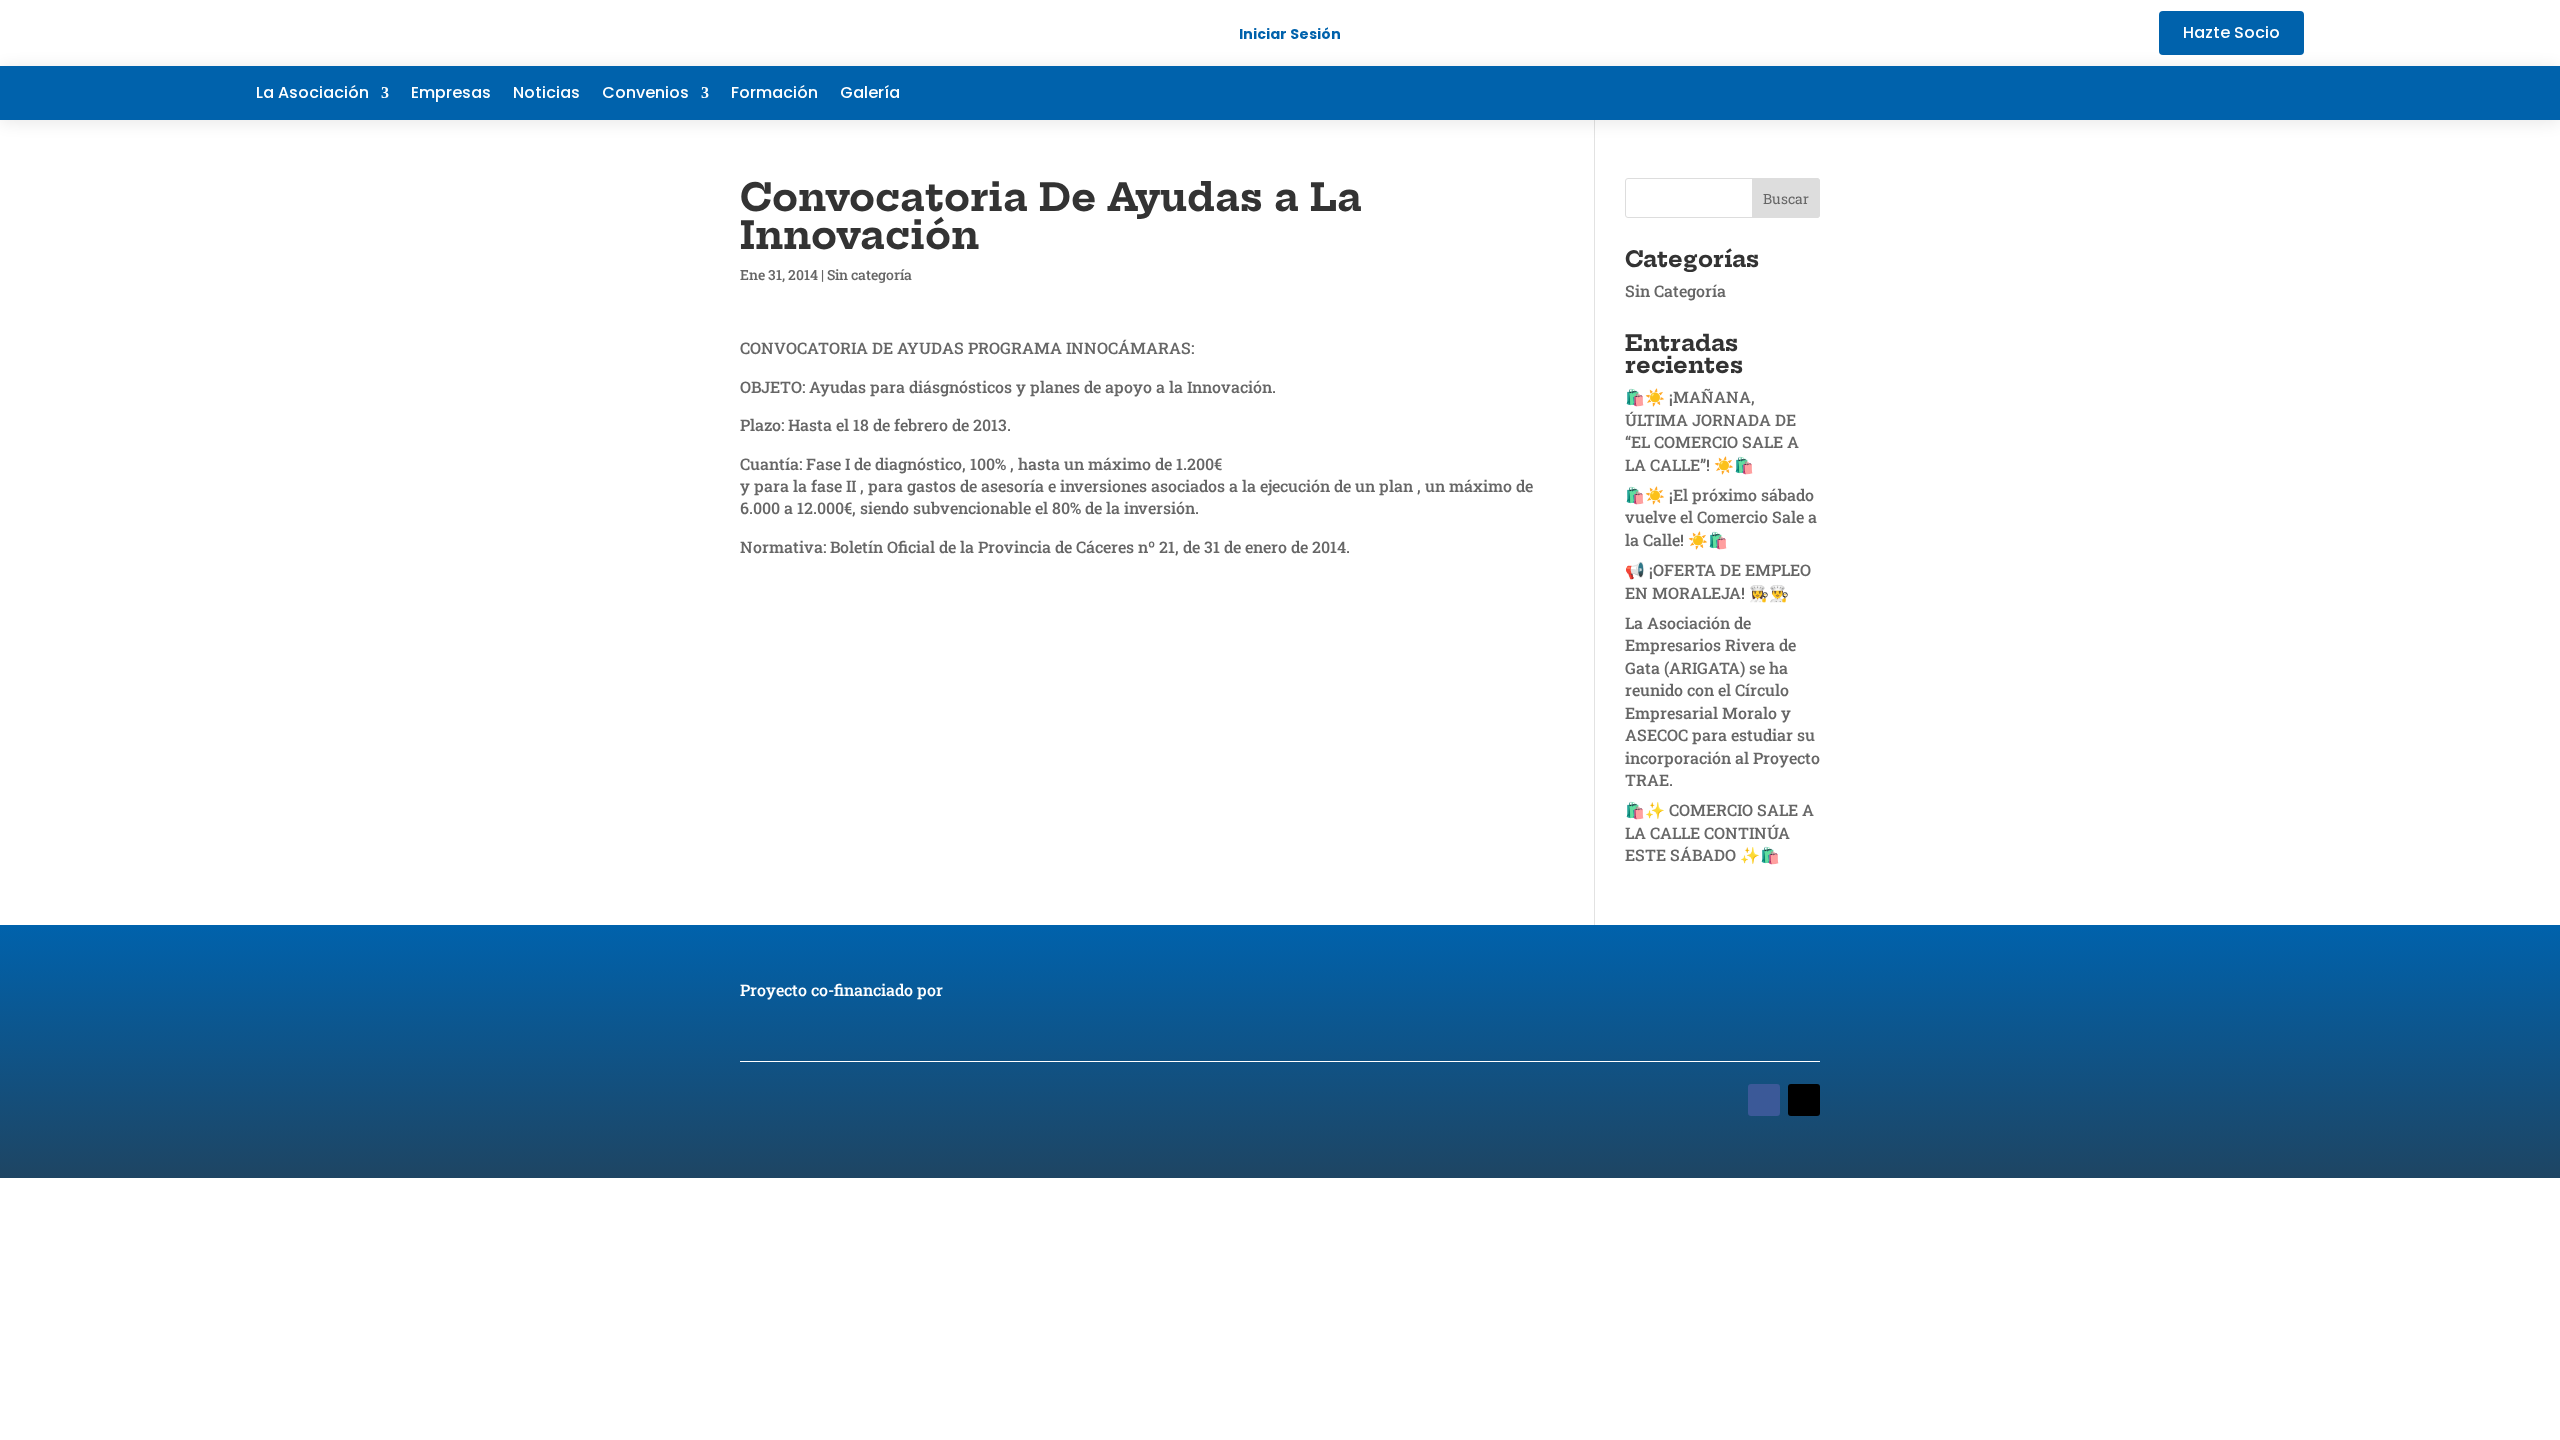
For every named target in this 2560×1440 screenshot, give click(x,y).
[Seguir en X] (2208, 93)
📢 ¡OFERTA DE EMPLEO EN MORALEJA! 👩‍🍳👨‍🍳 (1718, 580)
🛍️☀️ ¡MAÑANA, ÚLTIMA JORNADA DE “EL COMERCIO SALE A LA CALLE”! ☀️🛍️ (1712, 430)
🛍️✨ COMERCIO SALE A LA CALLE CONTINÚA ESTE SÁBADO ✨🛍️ (1719, 832)
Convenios (645, 95)
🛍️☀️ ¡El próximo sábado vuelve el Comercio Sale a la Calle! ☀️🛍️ (1721, 517)
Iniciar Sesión (1290, 34)
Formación (774, 95)
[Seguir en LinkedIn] (2248, 93)
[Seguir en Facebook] (2168, 93)
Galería (870, 95)
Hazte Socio (2231, 32)
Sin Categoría (1675, 290)
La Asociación (312, 95)
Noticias (546, 95)
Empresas (451, 95)
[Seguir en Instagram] (2288, 93)
